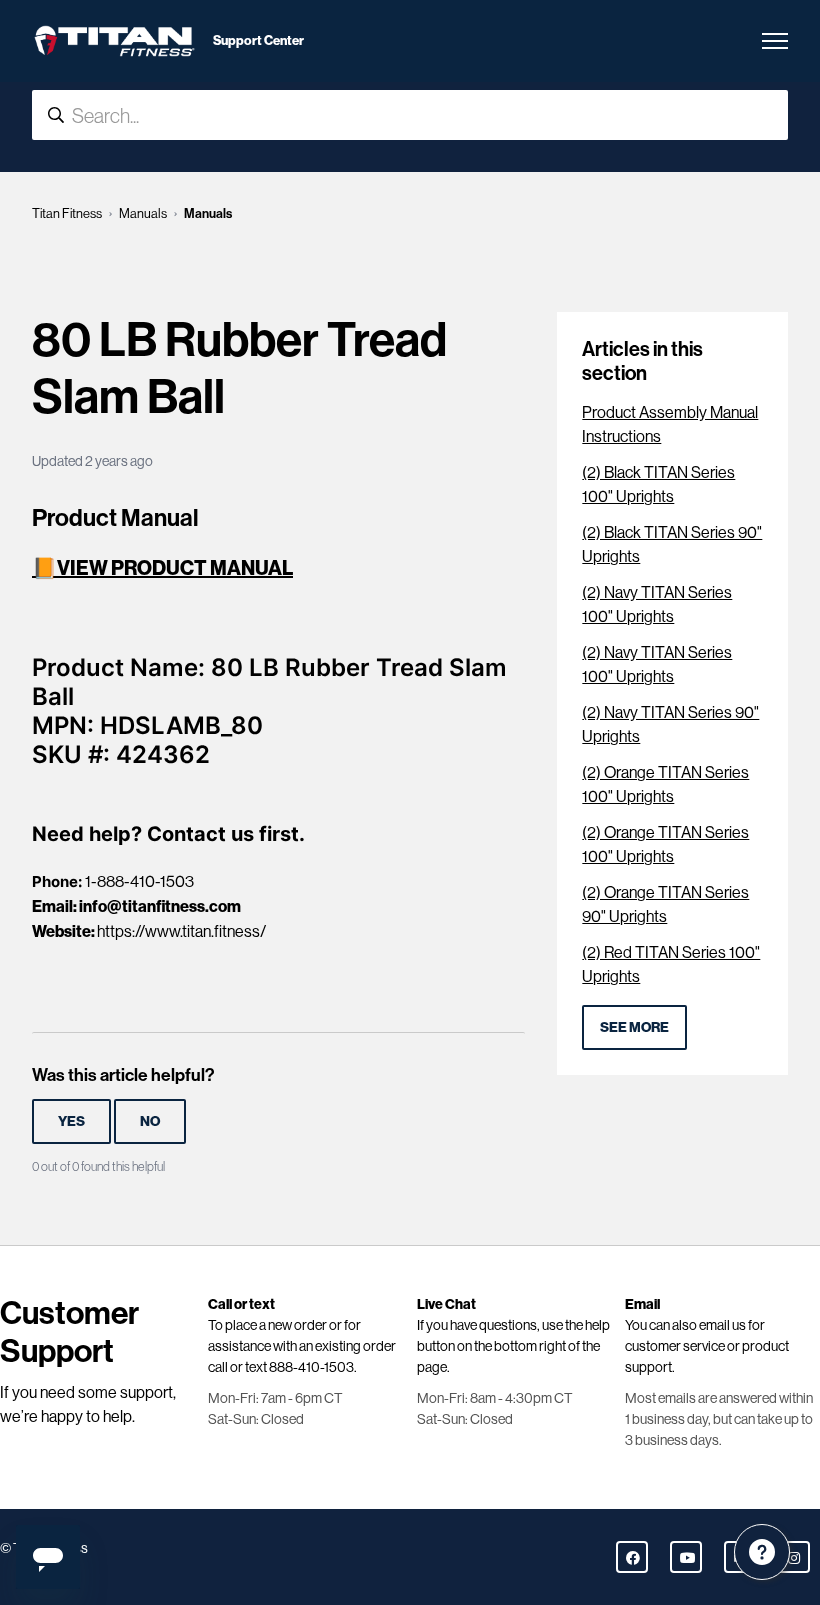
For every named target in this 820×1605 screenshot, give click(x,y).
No (150, 1121)
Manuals (143, 213)
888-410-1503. (313, 1367)
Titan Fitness (67, 213)
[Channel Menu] (762, 1552)
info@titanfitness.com (160, 906)
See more (634, 1027)
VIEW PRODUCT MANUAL (175, 567)
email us (722, 1325)
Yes (71, 1121)
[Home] (114, 41)
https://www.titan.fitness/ (181, 931)
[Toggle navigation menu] (775, 41)
